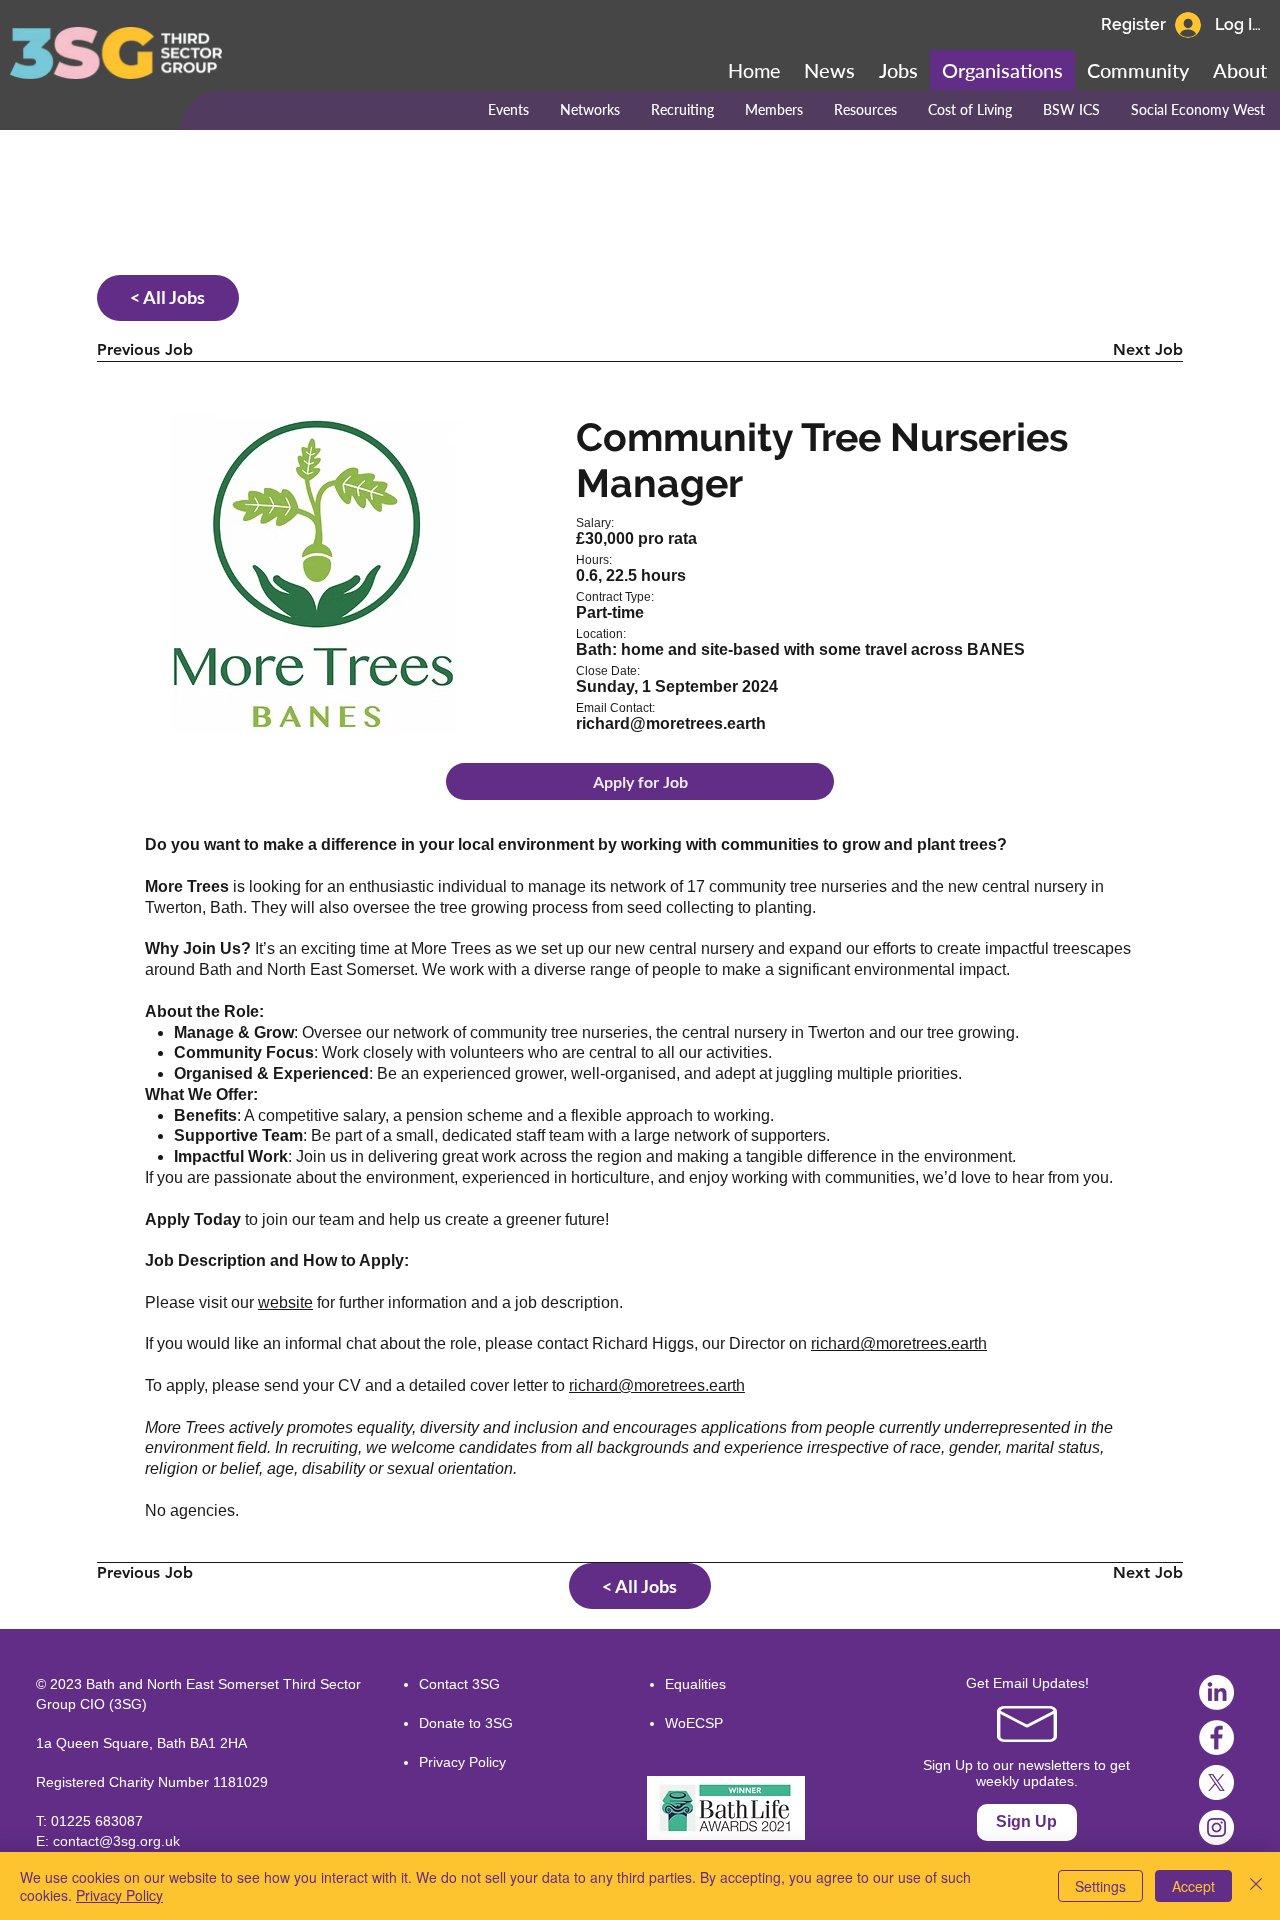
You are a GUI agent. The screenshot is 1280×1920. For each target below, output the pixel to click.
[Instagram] (1216, 1827)
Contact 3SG (459, 1684)
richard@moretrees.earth (899, 1343)
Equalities (695, 1684)
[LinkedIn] (1216, 1692)
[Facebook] (1216, 1737)
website (285, 1302)
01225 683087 (97, 1821)
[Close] (1256, 1886)
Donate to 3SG (466, 1723)
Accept (1193, 1886)
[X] (1216, 1782)
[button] (1138, 70)
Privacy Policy (462, 1762)
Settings (1100, 1886)
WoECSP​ (694, 1723)
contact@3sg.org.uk (116, 1841)
